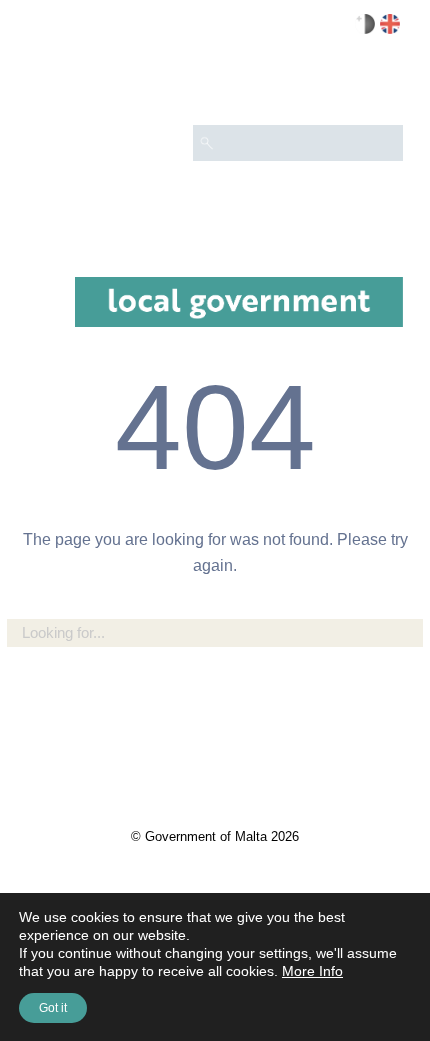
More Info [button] (312, 971)
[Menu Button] (379, 86)
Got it (53, 1008)
